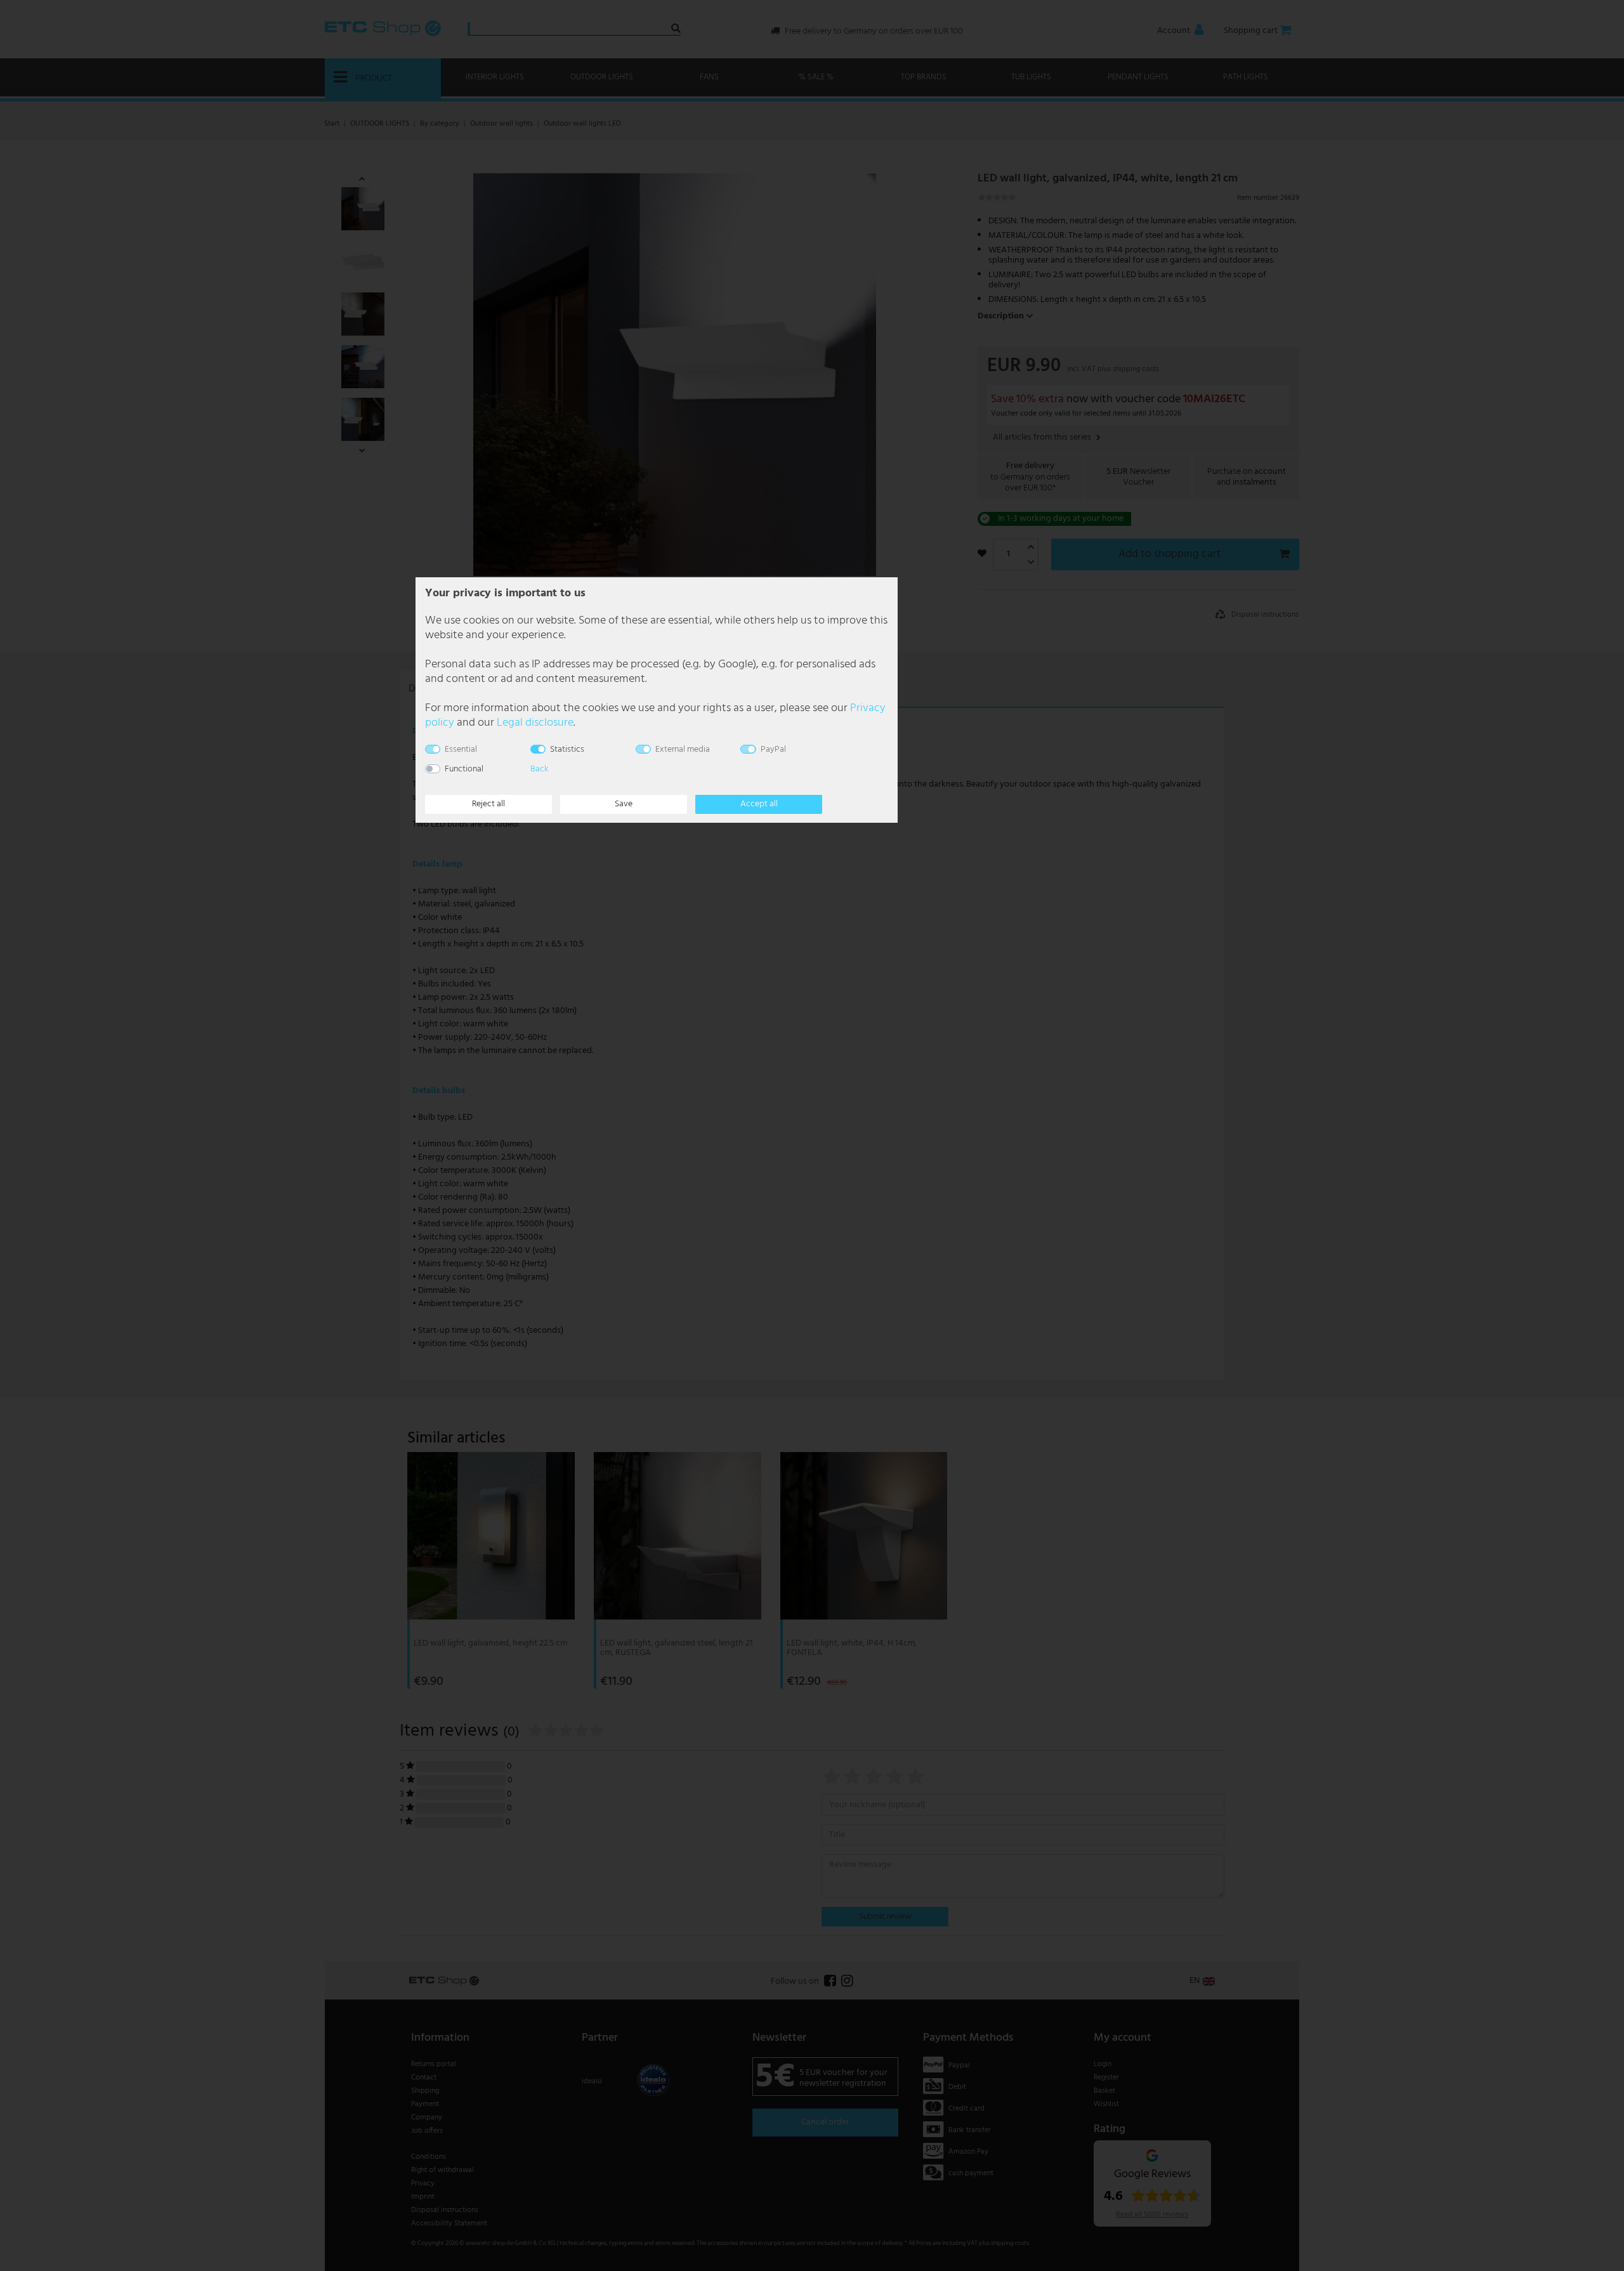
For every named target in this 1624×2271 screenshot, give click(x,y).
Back (539, 769)
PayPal (773, 749)
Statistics (567, 749)
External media (683, 749)
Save (624, 804)
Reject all (488, 804)
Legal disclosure (535, 723)
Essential (461, 749)
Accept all (759, 804)
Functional (464, 769)
